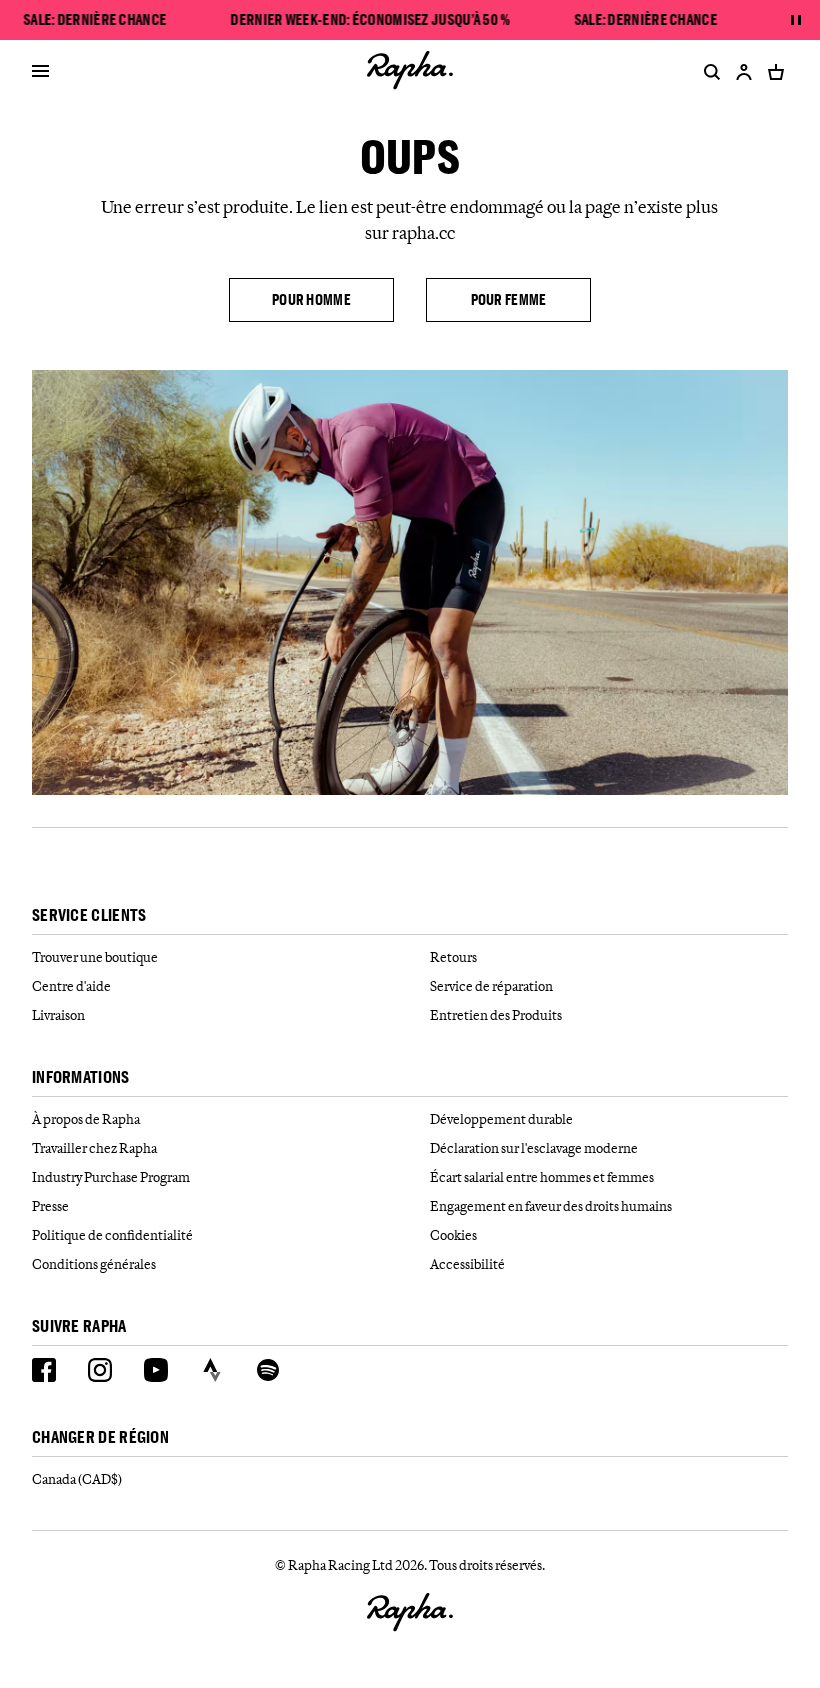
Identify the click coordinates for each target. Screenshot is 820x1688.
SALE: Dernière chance (95, 20)
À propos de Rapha (86, 1119)
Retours (453, 957)
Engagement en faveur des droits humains (551, 1206)
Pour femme (509, 299)
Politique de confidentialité (112, 1235)
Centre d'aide (71, 986)
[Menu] (40, 72)
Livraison (58, 1015)
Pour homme (311, 299)
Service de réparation (491, 986)
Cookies (453, 1235)
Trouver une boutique (95, 957)
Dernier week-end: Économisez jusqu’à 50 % (370, 20)
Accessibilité (467, 1264)
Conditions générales (94, 1264)
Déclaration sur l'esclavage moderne (534, 1148)
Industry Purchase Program (111, 1177)
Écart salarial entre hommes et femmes (542, 1177)
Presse (50, 1206)
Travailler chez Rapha (94, 1148)
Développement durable (501, 1119)
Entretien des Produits (496, 1015)
